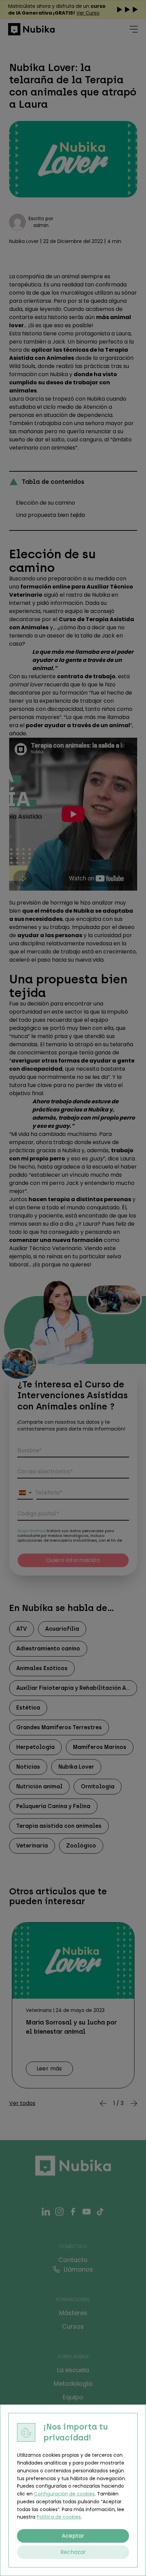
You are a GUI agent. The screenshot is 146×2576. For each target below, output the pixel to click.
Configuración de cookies (64, 2494)
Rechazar (73, 2552)
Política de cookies (59, 2517)
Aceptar (73, 2536)
